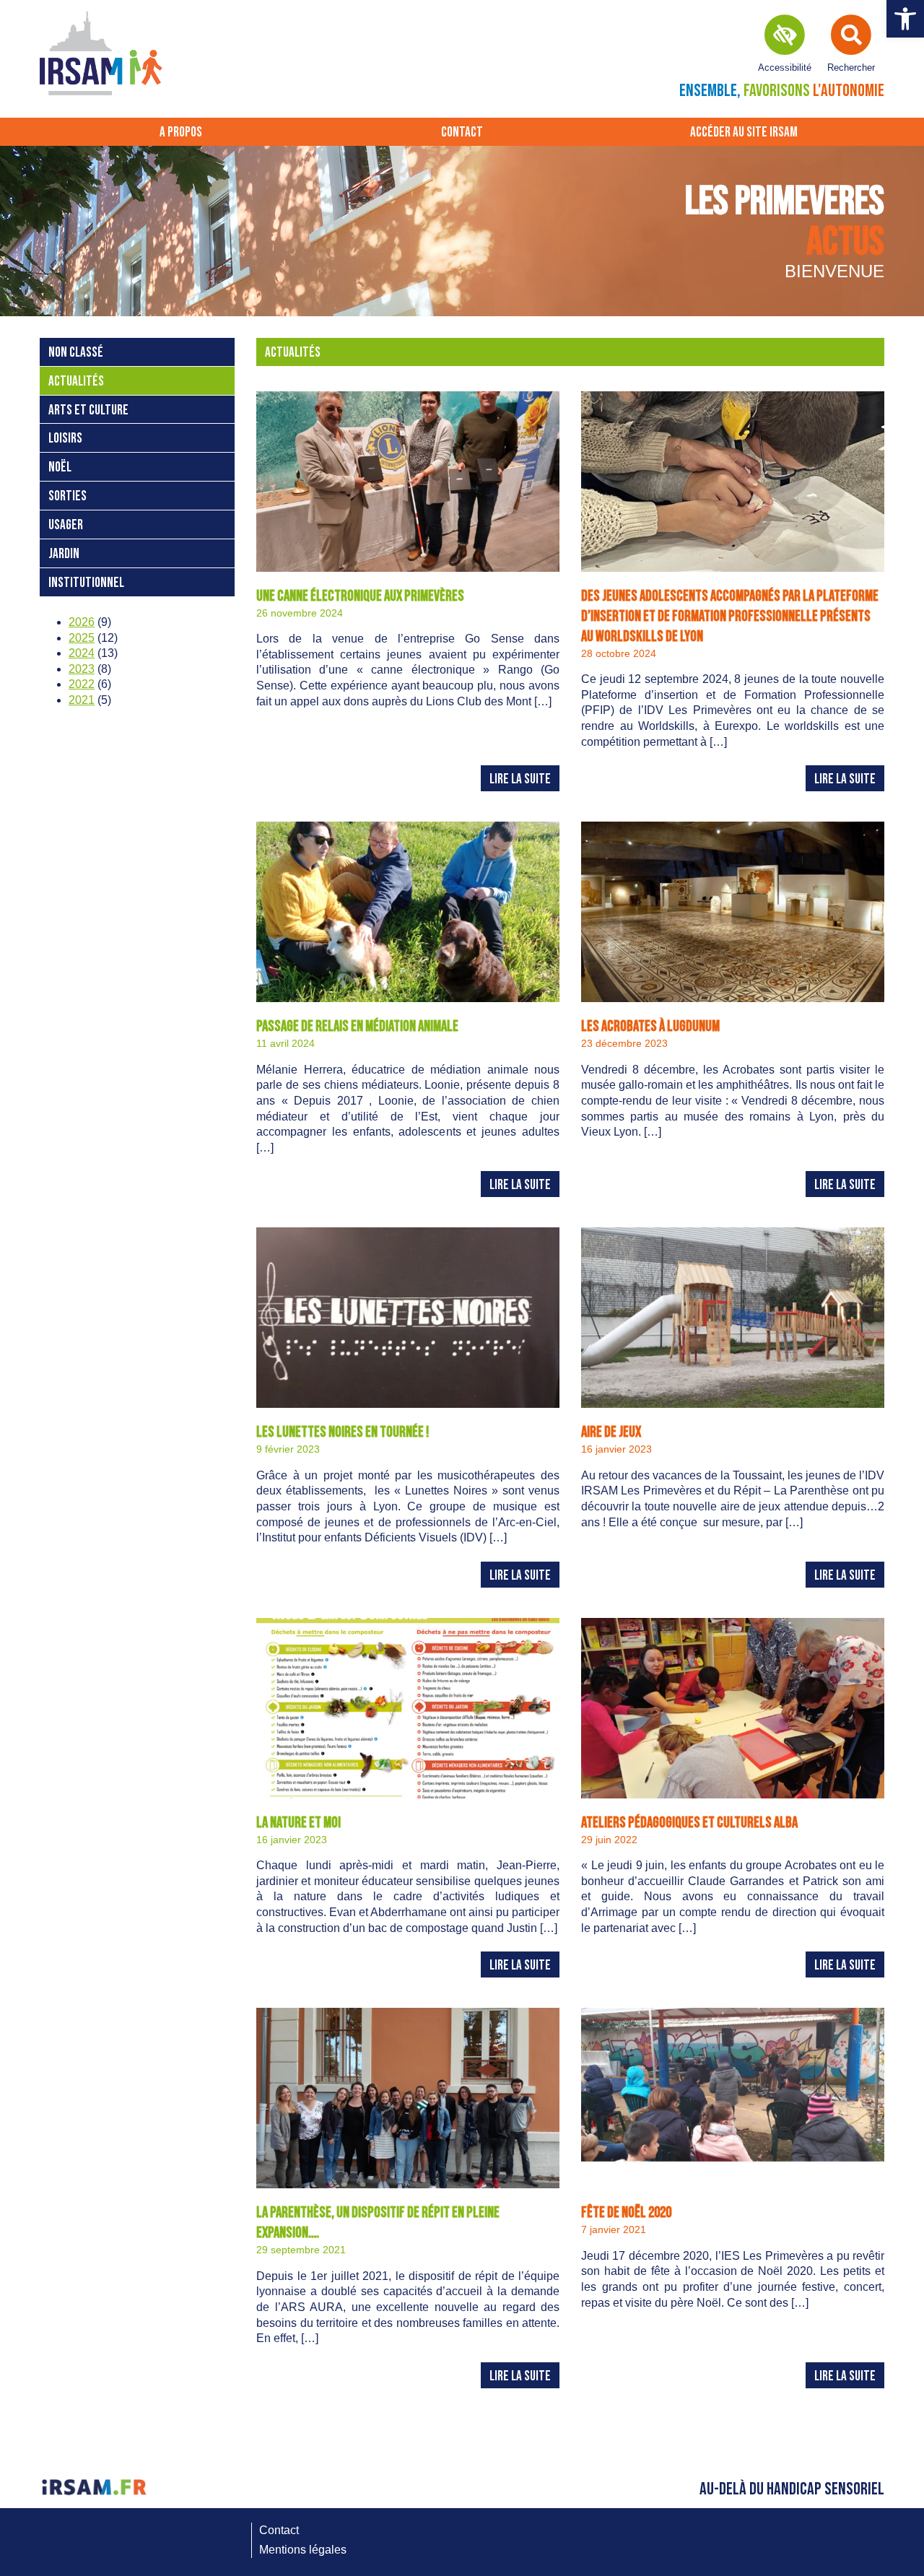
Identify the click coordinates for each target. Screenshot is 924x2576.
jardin (64, 554)
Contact (462, 132)
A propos (181, 132)
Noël (60, 467)
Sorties (67, 496)
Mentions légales (303, 2550)
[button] (905, 19)
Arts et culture (88, 410)
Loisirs (65, 439)
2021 (82, 700)
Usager (66, 525)
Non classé (76, 353)
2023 (82, 669)
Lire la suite (520, 779)
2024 (82, 653)
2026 (82, 622)
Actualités (76, 382)
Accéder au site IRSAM (744, 132)
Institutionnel (86, 583)
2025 (82, 638)
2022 (82, 684)
